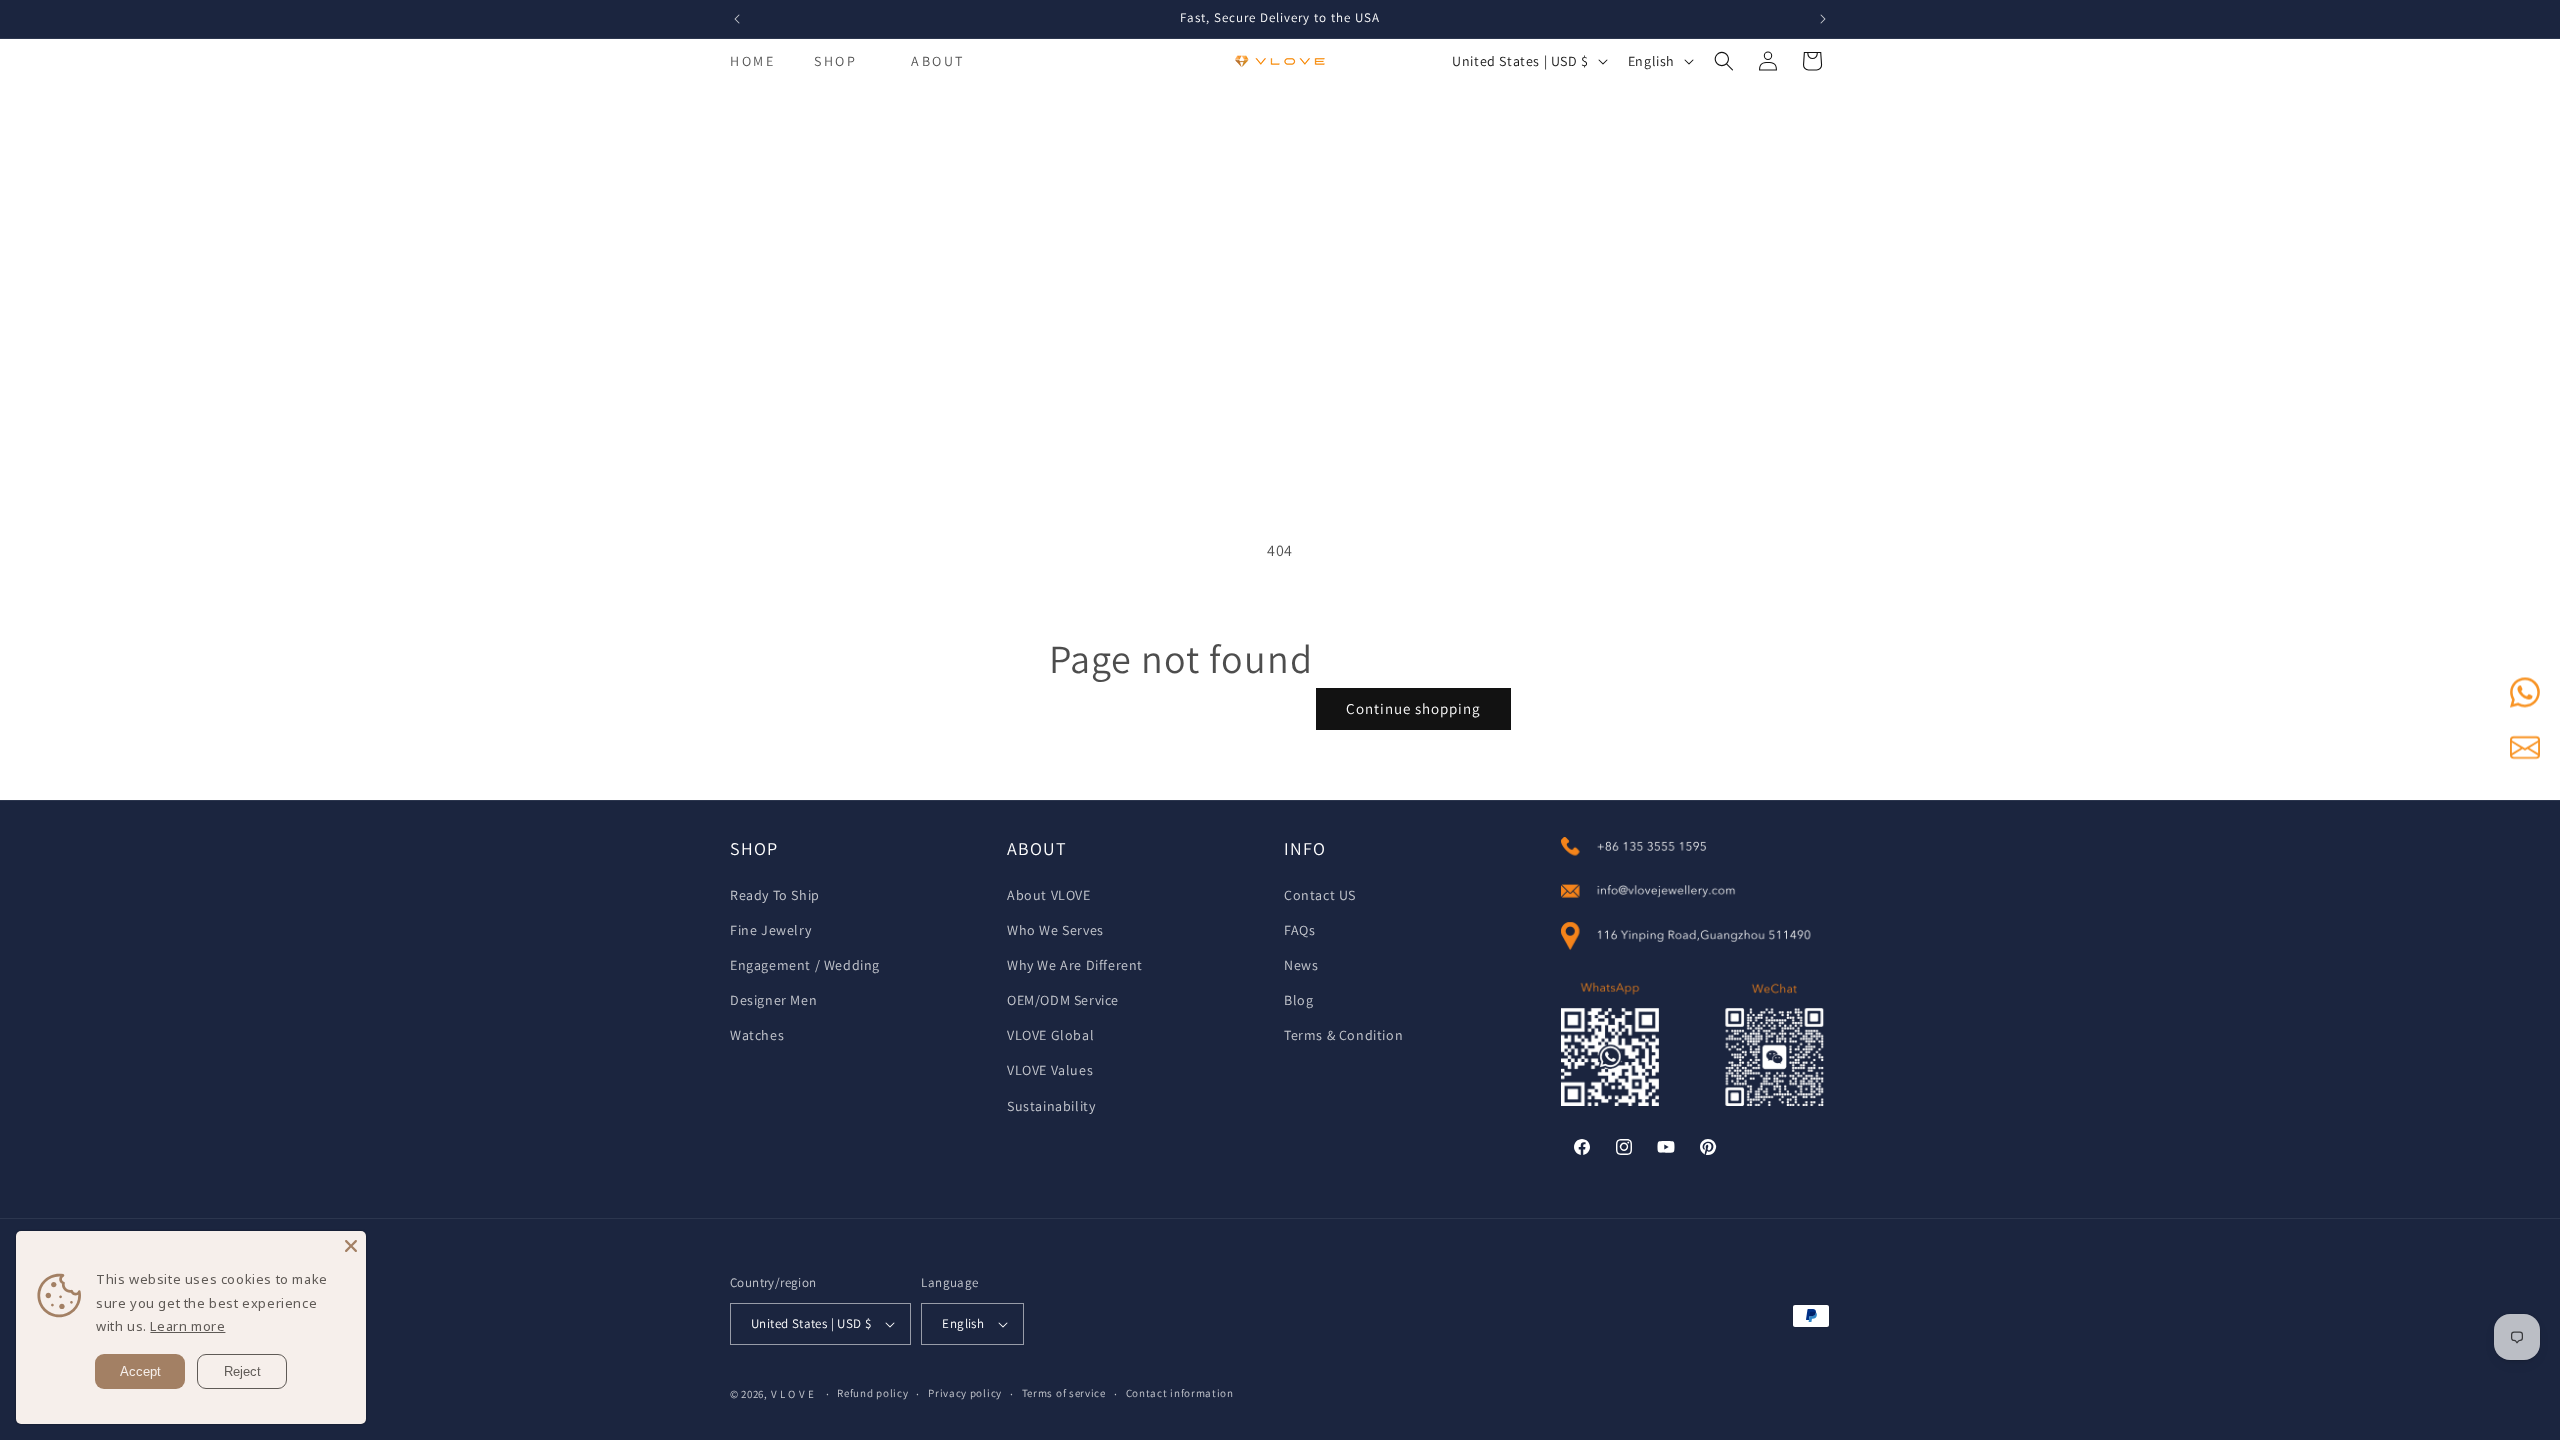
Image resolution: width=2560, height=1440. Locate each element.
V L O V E (793, 1394)
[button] (835, 61)
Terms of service (1064, 1393)
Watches (757, 1035)
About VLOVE (1049, 895)
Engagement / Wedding (805, 965)
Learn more (187, 1326)
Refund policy (872, 1393)
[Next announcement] (1823, 19)
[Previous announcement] (737, 19)
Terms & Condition (1343, 1035)
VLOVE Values (1050, 1070)
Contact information (1180, 1393)
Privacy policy (965, 1393)
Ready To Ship (775, 895)
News (1301, 965)
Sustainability (1051, 1106)
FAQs (1299, 930)
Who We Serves (1055, 930)
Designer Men (773, 1000)
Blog (1298, 1000)
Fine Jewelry (770, 930)
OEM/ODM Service (1063, 1000)
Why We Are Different (1075, 965)
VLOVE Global (1050, 1035)
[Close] (351, 1246)
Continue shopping (1413, 708)
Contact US (1320, 895)
